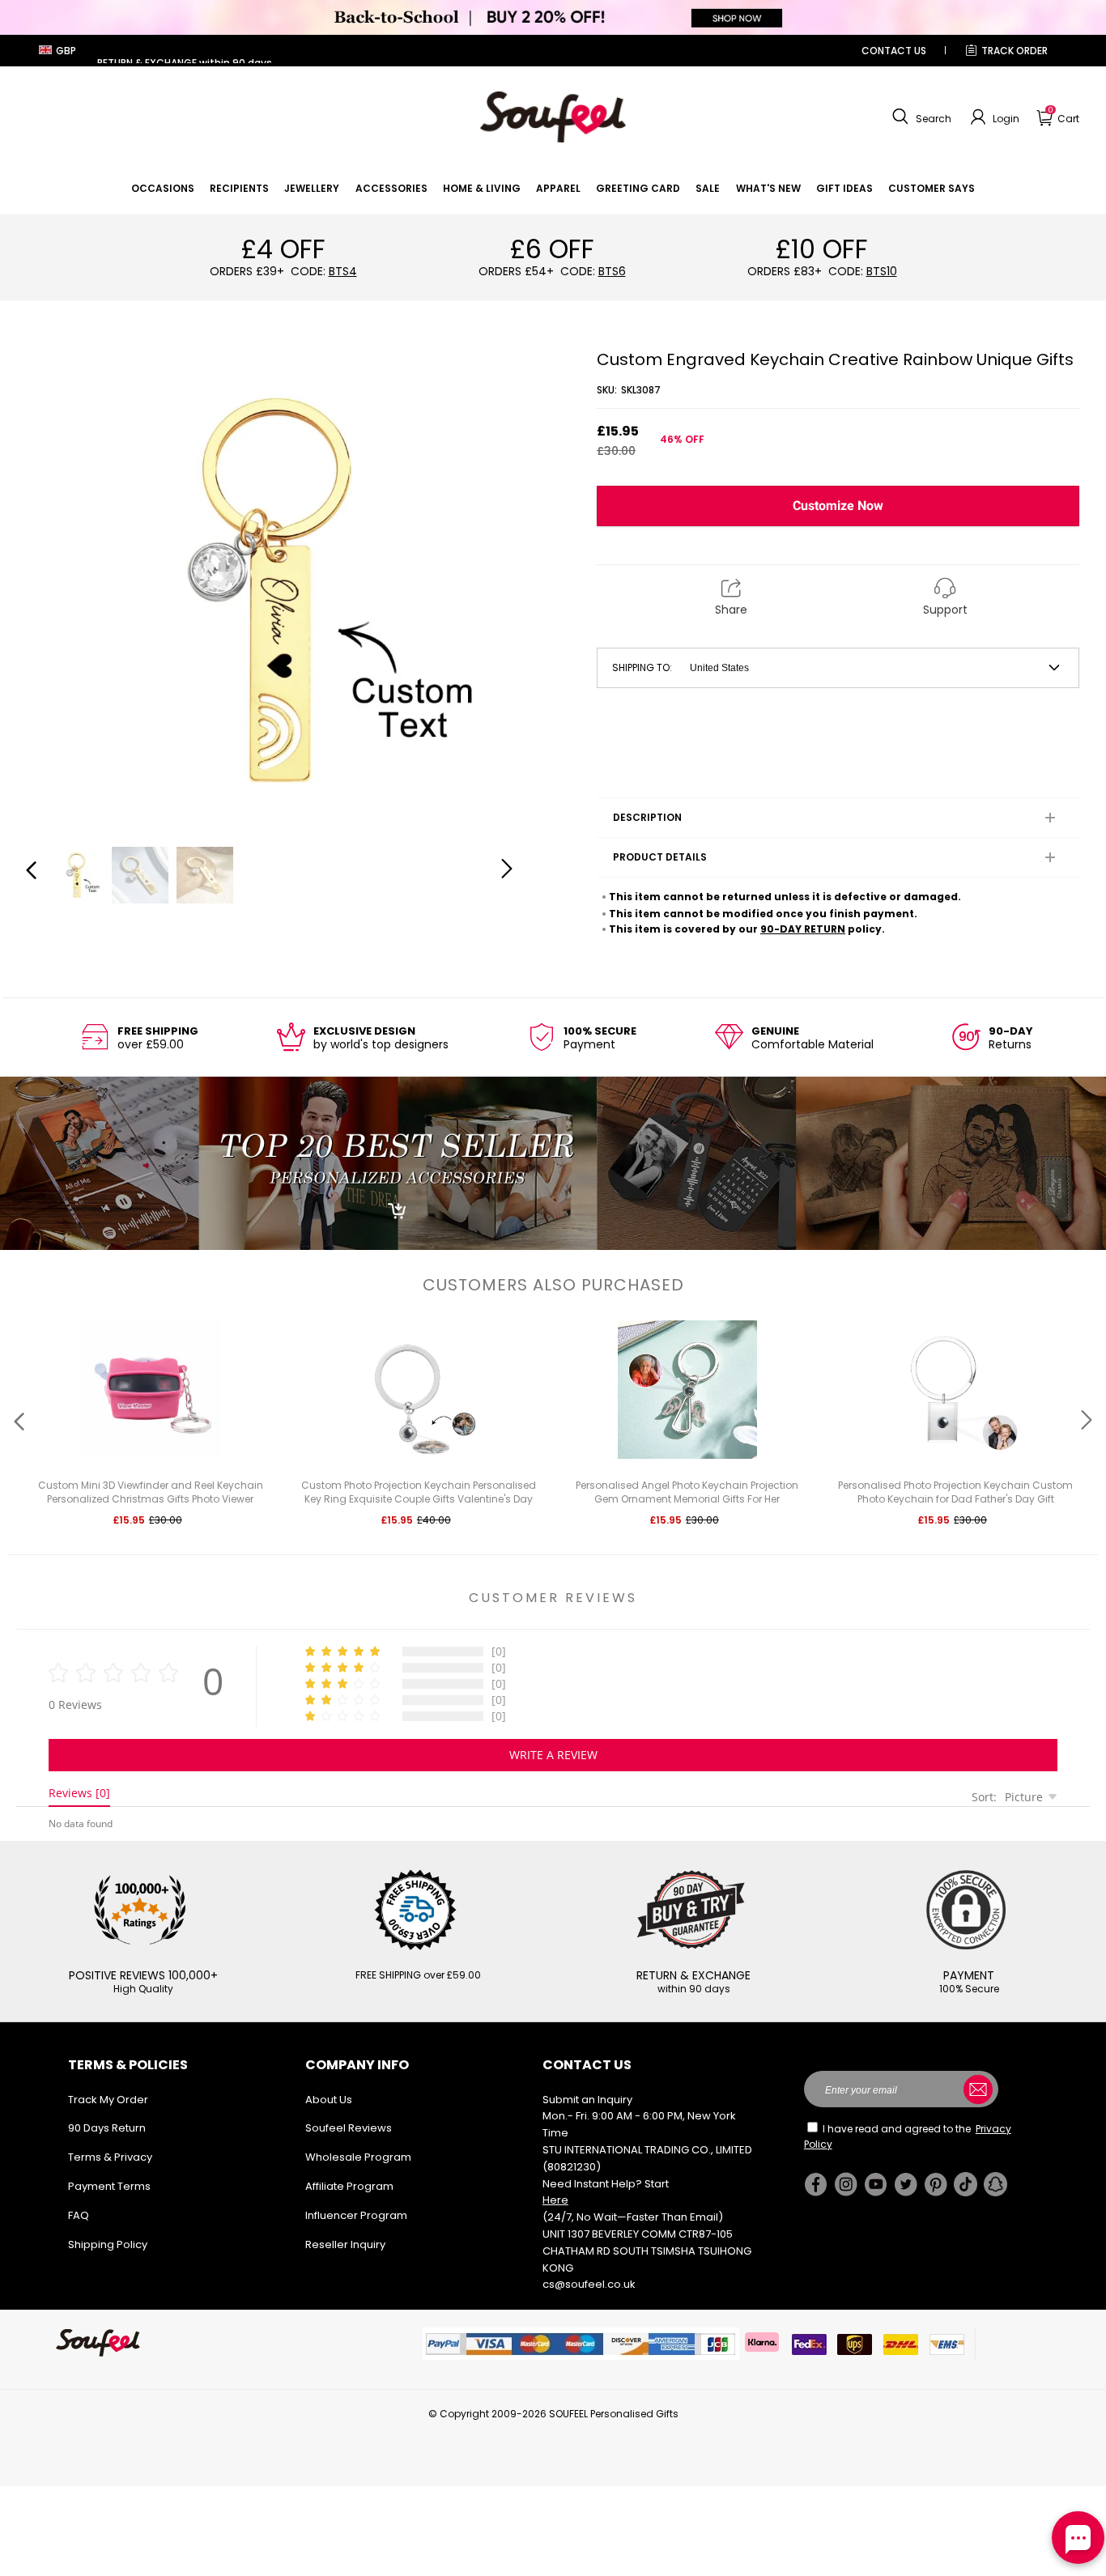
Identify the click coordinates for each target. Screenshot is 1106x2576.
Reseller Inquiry (345, 2244)
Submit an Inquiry (587, 2100)
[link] (163, 188)
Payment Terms (109, 2186)
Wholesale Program (358, 2157)
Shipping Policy (108, 2244)
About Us (329, 2100)
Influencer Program (356, 2215)
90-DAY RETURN (803, 929)
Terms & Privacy (110, 2157)
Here (555, 2200)
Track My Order (108, 2100)
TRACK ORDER (1015, 51)
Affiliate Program (349, 2186)
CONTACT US (894, 51)
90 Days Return (107, 2128)
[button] (920, 117)
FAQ (79, 2215)
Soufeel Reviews (349, 2128)
